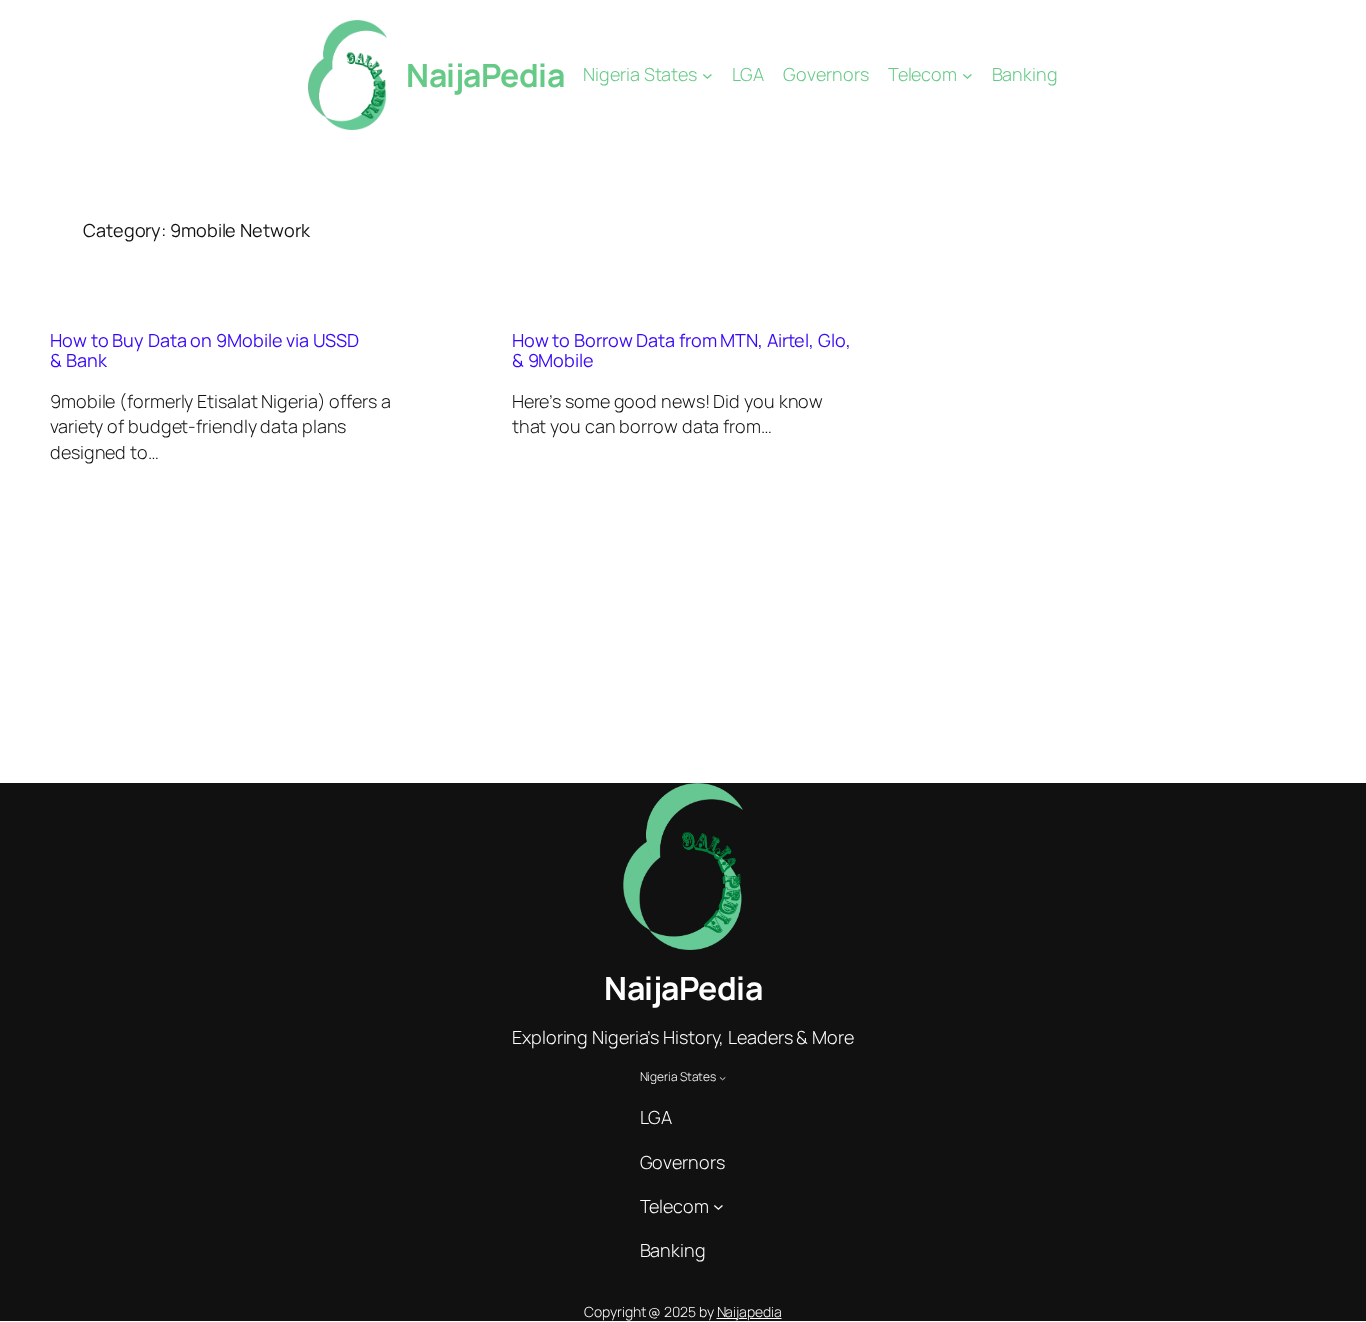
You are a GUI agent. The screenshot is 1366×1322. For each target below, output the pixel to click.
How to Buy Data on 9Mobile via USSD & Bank (204, 350)
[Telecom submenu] (967, 75)
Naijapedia (749, 1311)
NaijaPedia (485, 75)
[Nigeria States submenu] (707, 75)
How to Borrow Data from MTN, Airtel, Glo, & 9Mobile (681, 350)
